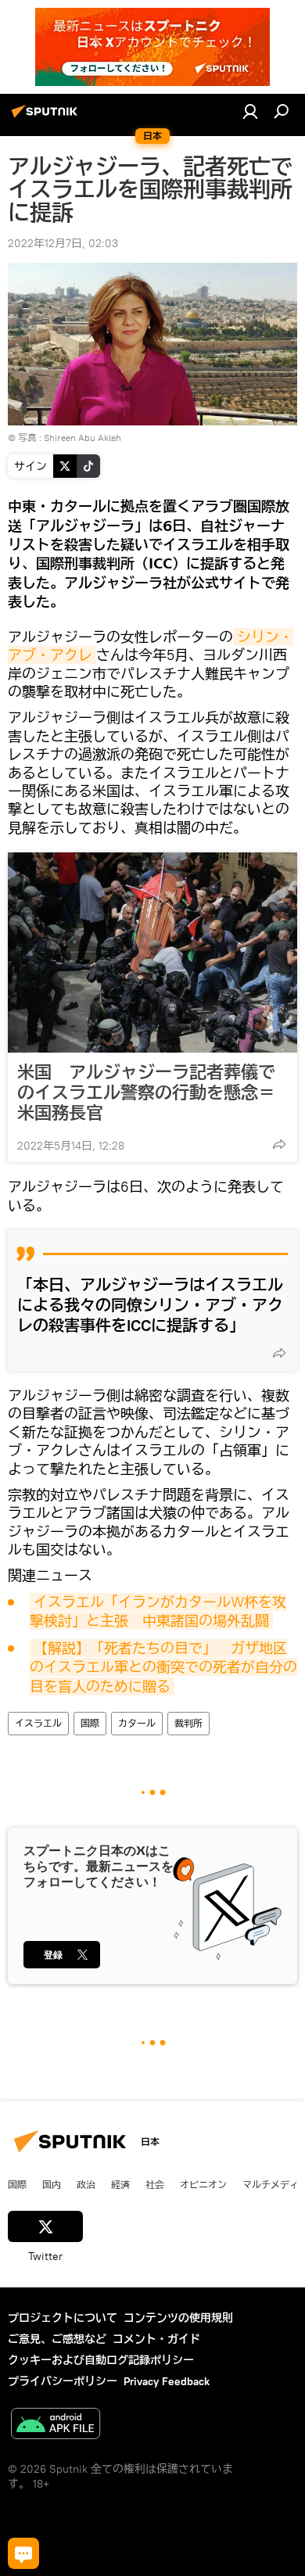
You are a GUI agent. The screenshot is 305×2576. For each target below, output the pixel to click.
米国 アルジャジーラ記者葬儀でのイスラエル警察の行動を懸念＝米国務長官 (146, 1092)
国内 (52, 2184)
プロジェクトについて (63, 2318)
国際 (90, 1723)
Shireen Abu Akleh (83, 438)
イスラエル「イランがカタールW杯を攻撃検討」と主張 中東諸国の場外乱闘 (158, 1611)
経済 (120, 2184)
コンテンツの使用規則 (178, 2318)
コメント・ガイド (156, 2339)
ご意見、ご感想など (57, 2339)
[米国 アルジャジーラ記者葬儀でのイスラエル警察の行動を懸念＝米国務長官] (152, 953)
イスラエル (38, 1723)
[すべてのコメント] (23, 2553)
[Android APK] (56, 2425)
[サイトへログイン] (250, 111)
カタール (137, 1723)
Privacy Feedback (167, 2381)
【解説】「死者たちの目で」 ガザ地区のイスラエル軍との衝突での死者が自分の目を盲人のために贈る (163, 1667)
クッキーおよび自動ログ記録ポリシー (101, 2360)
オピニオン (203, 2184)
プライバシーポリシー (63, 2381)
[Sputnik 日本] (47, 117)
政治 (86, 2184)
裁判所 (188, 1723)
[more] (279, 1144)
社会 (155, 2184)
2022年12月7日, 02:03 (63, 243)
